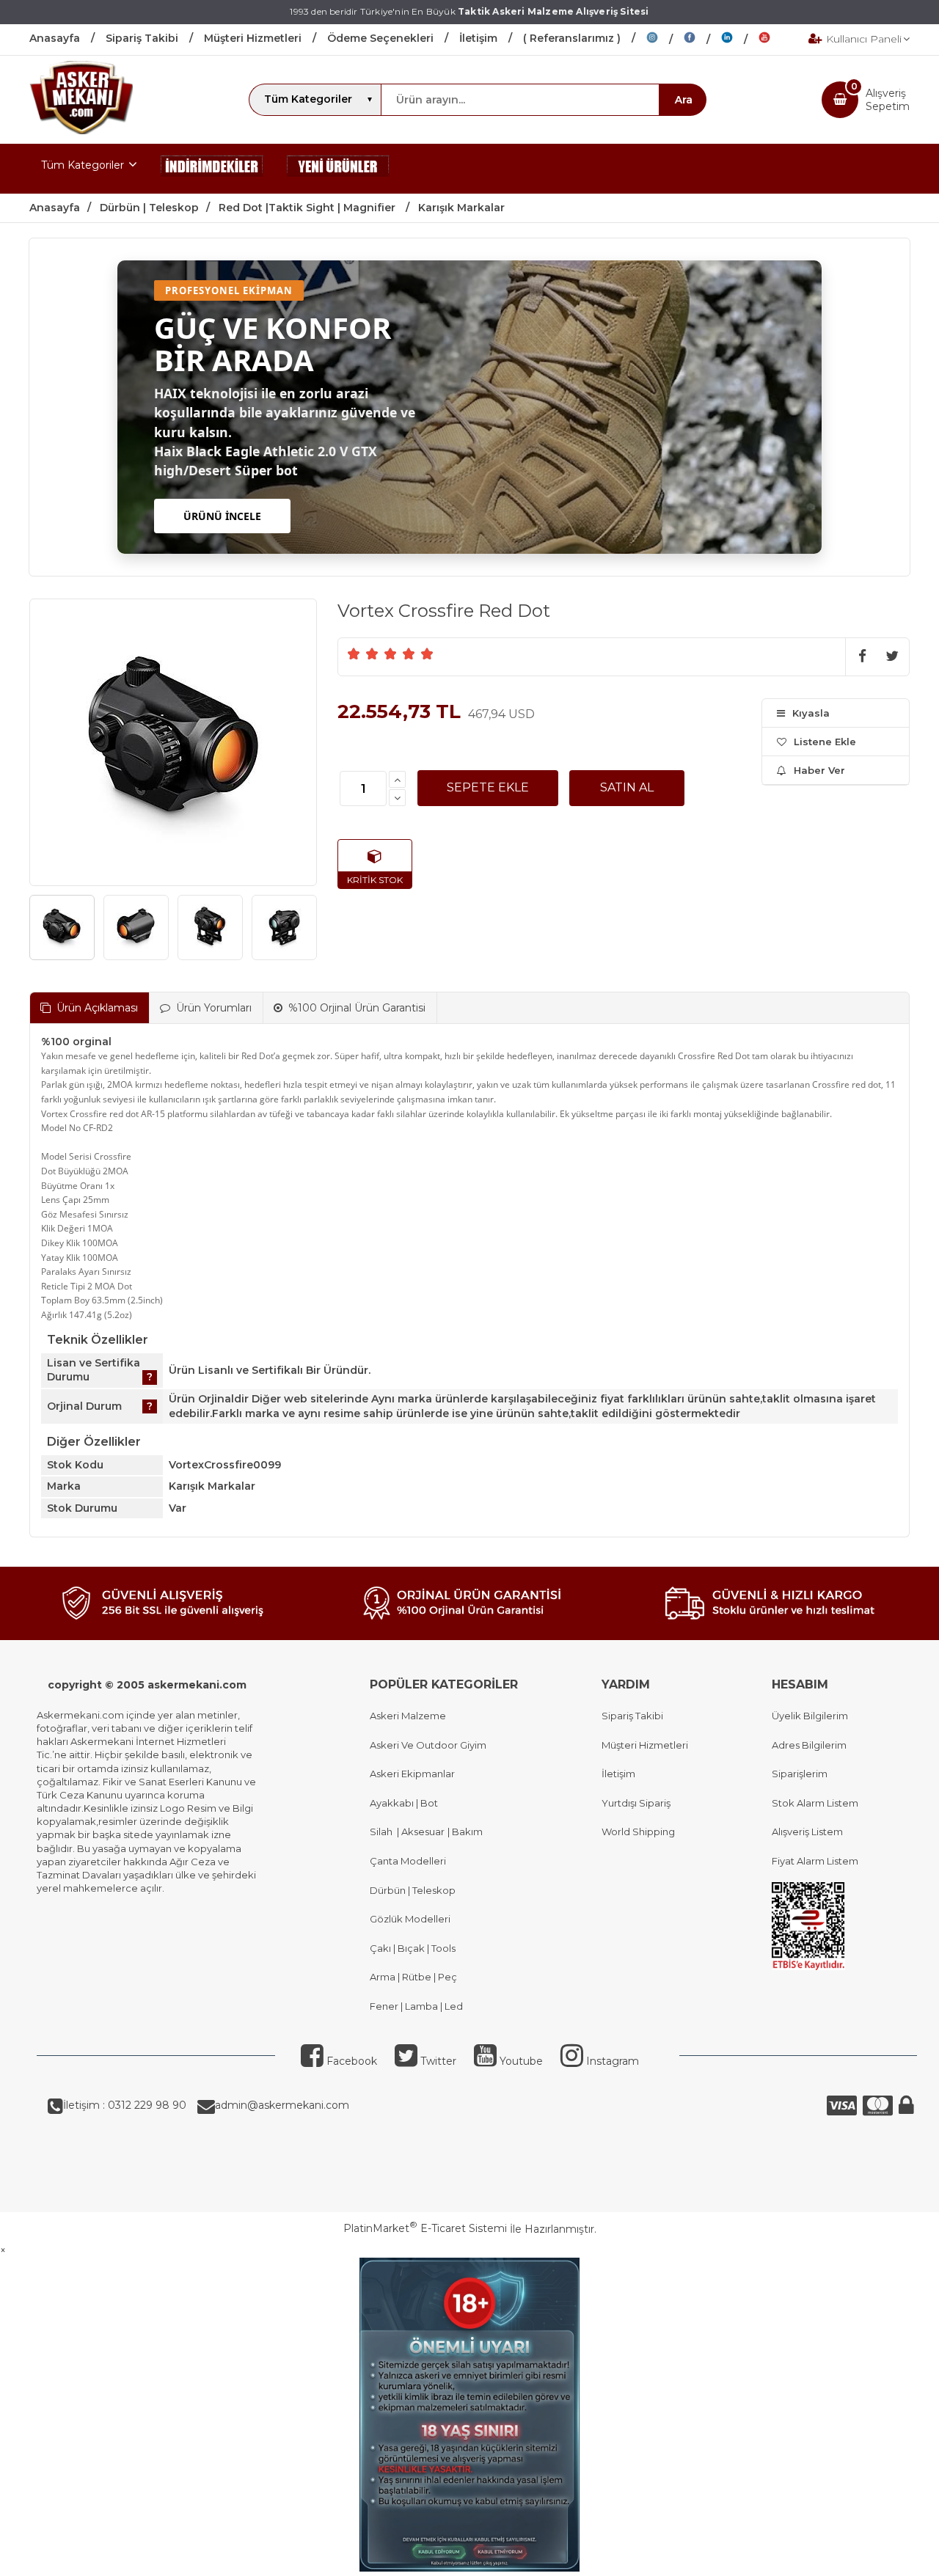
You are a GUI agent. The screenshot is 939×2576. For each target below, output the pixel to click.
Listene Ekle (825, 742)
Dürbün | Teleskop (413, 1890)
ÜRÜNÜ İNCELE (222, 516)
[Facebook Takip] (702, 40)
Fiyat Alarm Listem (815, 1861)
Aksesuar (422, 1832)
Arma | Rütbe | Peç (413, 1977)
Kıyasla (811, 713)
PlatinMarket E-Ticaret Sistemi (425, 2228)
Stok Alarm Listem (815, 1803)
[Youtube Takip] (775, 40)
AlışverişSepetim (888, 100)
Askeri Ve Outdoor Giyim (428, 1745)
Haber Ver (819, 770)
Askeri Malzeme (408, 1716)
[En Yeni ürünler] (338, 169)
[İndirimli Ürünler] (212, 169)
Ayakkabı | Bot (404, 1803)
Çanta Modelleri (408, 1861)
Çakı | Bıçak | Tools (413, 1948)
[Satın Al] (627, 788)
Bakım (466, 1832)
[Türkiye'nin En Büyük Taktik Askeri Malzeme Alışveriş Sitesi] (81, 131)
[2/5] (363, 654)
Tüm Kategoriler (83, 165)
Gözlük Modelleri (410, 1919)
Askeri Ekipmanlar (412, 1774)
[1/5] (354, 654)
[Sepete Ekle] (488, 788)
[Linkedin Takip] (740, 40)
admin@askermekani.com (282, 2105)
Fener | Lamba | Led (416, 2006)
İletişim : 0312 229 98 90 (125, 2105)
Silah (383, 1832)
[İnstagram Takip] (665, 40)
